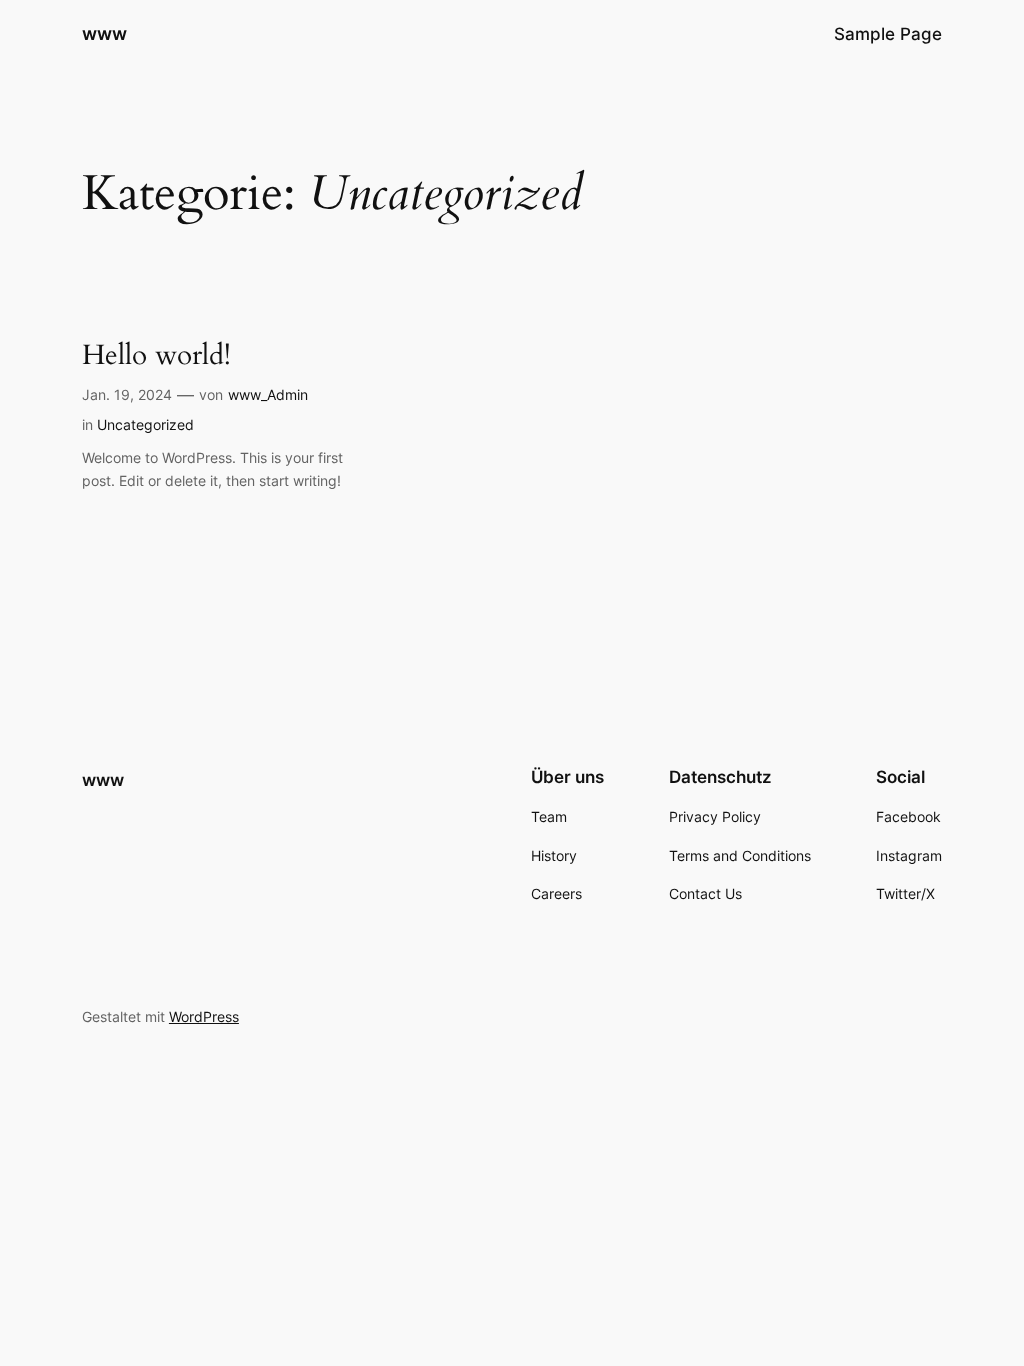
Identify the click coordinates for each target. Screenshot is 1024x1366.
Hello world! (156, 355)
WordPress (204, 1016)
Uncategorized (145, 424)
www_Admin (268, 394)
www (104, 33)
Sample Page (888, 34)
